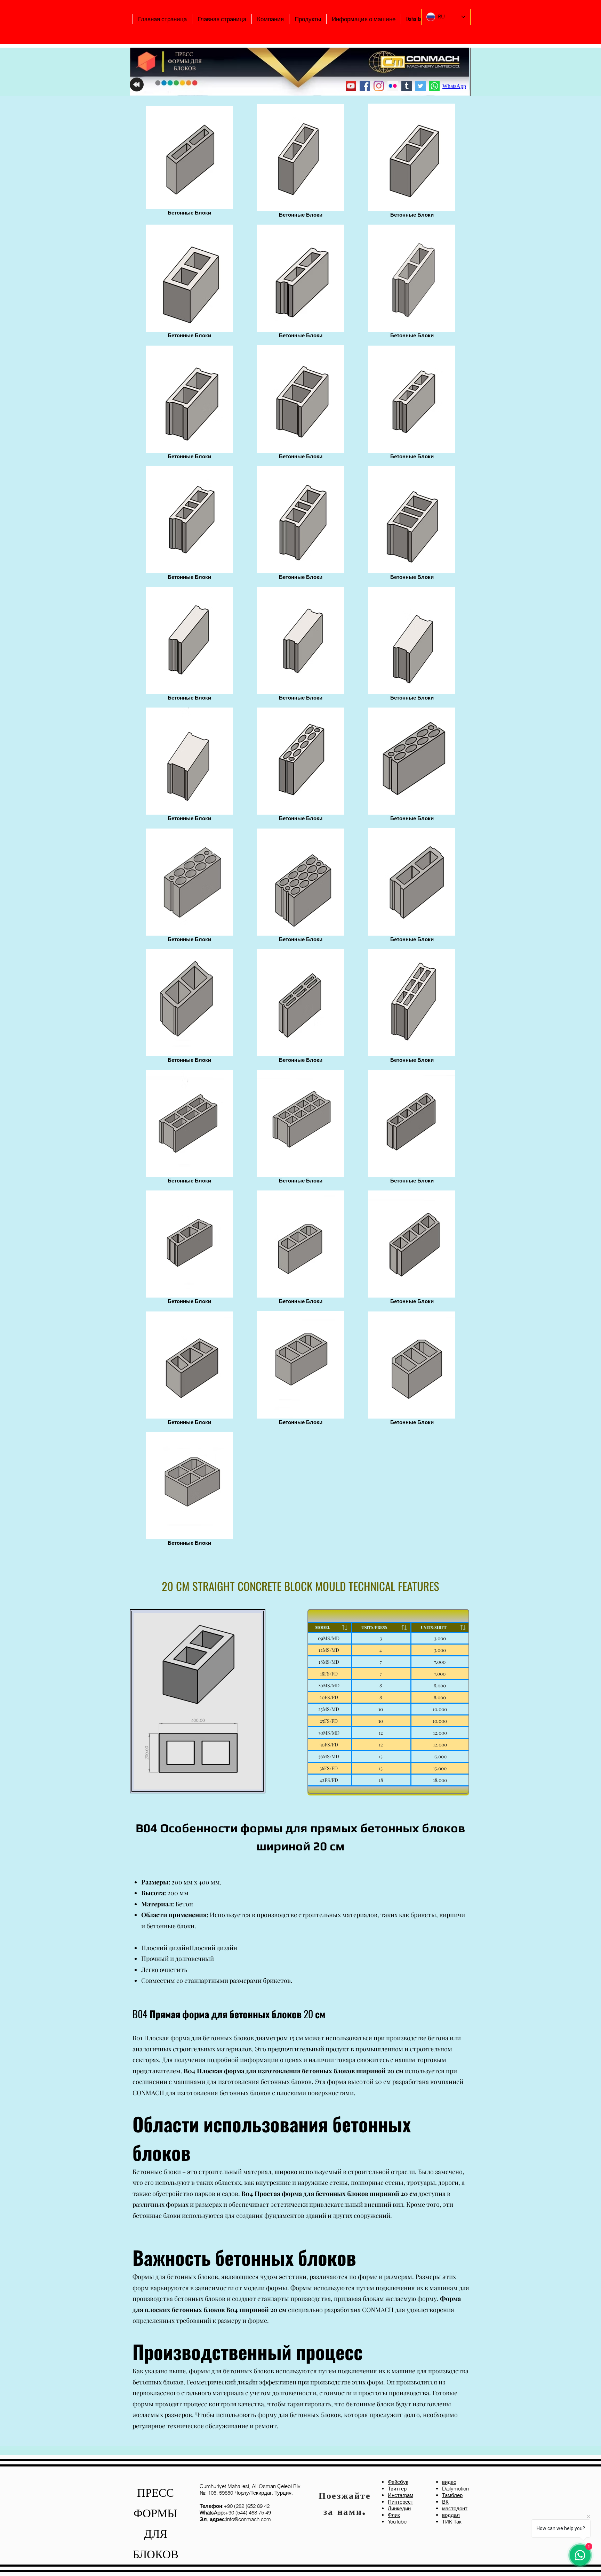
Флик (394, 2515)
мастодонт (455, 2508)
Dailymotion (455, 2489)
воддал (451, 2515)
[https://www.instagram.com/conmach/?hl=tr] (379, 86)
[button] (270, 19)
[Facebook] (365, 86)
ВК (445, 2502)
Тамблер (452, 2495)
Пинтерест (400, 2502)
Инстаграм (400, 2495)
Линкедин (399, 2508)
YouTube (397, 2522)
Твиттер (397, 2489)
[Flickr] (393, 86)
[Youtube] (351, 86)
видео (449, 2482)
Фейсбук (398, 2482)
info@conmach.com (235, 2519)
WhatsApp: (212, 2513)
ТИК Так (452, 2522)
